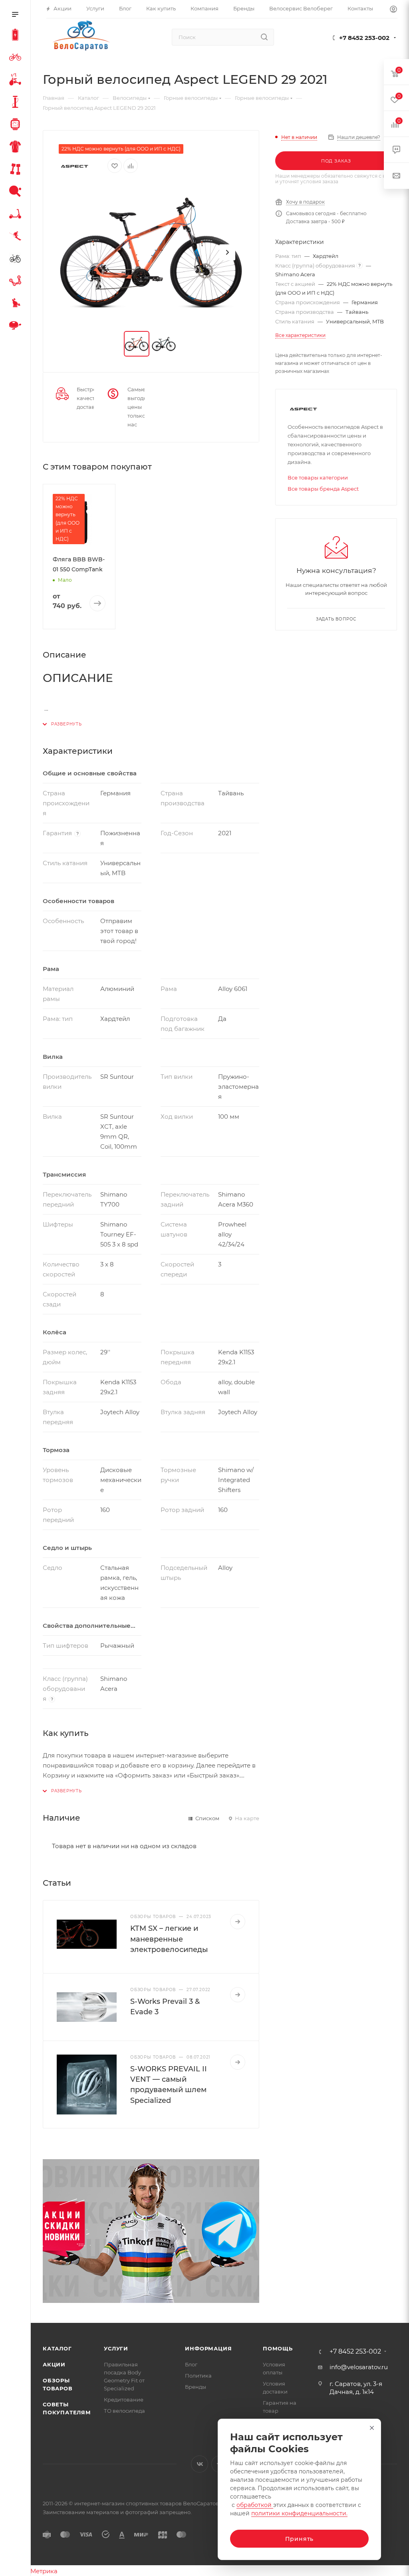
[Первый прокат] (17, 260)
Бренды (196, 2387)
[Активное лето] (17, 192)
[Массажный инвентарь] (17, 304)
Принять (300, 2539)
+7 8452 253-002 (364, 38)
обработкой (255, 2505)
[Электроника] (17, 125)
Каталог (57, 2348)
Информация (208, 2348)
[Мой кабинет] (393, 10)
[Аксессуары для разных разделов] (17, 327)
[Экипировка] (17, 148)
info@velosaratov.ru (359, 2367)
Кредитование (124, 2400)
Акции (54, 2364)
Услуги (116, 2348)
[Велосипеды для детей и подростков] (17, 81)
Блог (191, 2364)
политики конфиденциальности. (299, 2513)
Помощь (278, 2348)
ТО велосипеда (124, 2411)
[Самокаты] (17, 215)
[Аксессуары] (17, 103)
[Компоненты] (17, 282)
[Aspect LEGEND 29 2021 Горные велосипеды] (151, 252)
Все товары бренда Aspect (323, 489)
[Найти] (264, 37)
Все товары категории (318, 478)
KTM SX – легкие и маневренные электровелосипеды (169, 1939)
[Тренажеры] (17, 170)
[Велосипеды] (17, 58)
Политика (198, 2376)
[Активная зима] (17, 237)
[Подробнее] (238, 1922)
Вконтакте (200, 2464)
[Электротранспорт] (17, 36)
